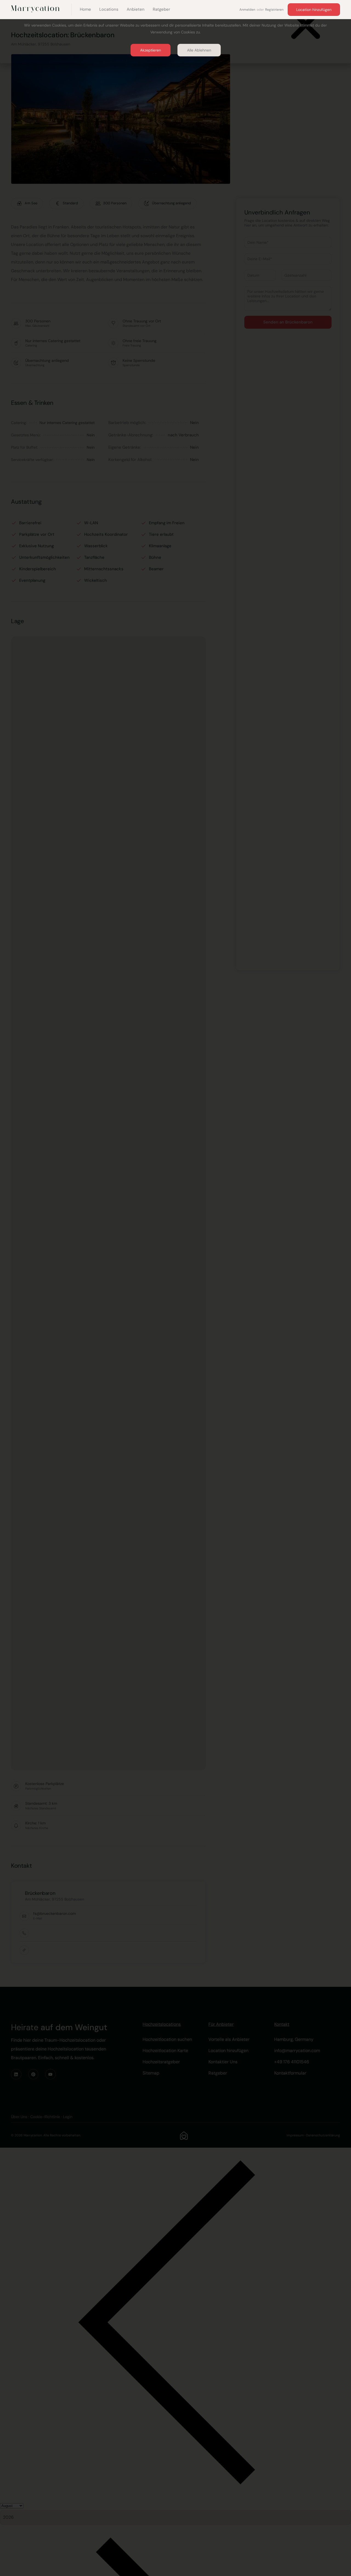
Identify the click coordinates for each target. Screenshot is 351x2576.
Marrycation (36, 9)
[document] (175, 1288)
